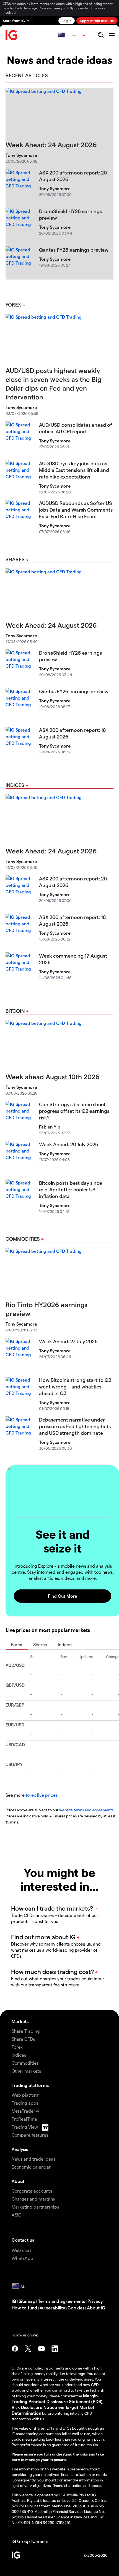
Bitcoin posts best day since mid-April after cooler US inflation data (71, 1189)
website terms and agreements (86, 1810)
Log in (67, 21)
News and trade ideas (33, 2159)
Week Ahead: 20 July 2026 (69, 1144)
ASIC (16, 2215)
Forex (13, 304)
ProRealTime (24, 2119)
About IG (96, 2308)
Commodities (23, 1239)
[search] (101, 35)
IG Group (21, 2541)
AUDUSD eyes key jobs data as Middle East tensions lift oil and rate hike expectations (74, 470)
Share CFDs (23, 2039)
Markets (20, 2021)
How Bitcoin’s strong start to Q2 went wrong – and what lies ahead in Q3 (75, 1386)
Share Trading (26, 2031)
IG (14, 2301)
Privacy (95, 2301)
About (18, 2181)
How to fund (24, 2308)
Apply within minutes (97, 21)
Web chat (21, 2250)
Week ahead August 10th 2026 (53, 1077)
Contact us (23, 2240)
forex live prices (42, 1795)
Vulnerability (52, 2308)
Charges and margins (33, 2199)
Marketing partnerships (35, 2207)
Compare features (30, 2135)
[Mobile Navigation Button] (112, 35)
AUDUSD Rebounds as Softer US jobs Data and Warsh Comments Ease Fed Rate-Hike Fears (76, 510)
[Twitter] (28, 2349)
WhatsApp (22, 2258)
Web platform (26, 2095)
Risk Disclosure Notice (34, 2407)
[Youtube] (42, 2349)
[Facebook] (15, 2349)
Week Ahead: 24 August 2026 (51, 145)
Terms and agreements (61, 2301)
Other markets (26, 2071)
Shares (15, 559)
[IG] (12, 35)
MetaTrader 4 (25, 2111)
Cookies (76, 2308)
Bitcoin (15, 1011)
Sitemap (27, 2301)
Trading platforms (30, 2085)
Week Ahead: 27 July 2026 (68, 1341)
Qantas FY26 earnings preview (74, 250)
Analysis (20, 2149)
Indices (15, 785)
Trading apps (25, 2103)
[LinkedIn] (55, 2349)
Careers (40, 2541)
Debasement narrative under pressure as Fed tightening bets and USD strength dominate (75, 1426)
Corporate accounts (32, 2191)
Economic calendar (31, 2167)
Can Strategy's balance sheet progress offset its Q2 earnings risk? (74, 1111)
